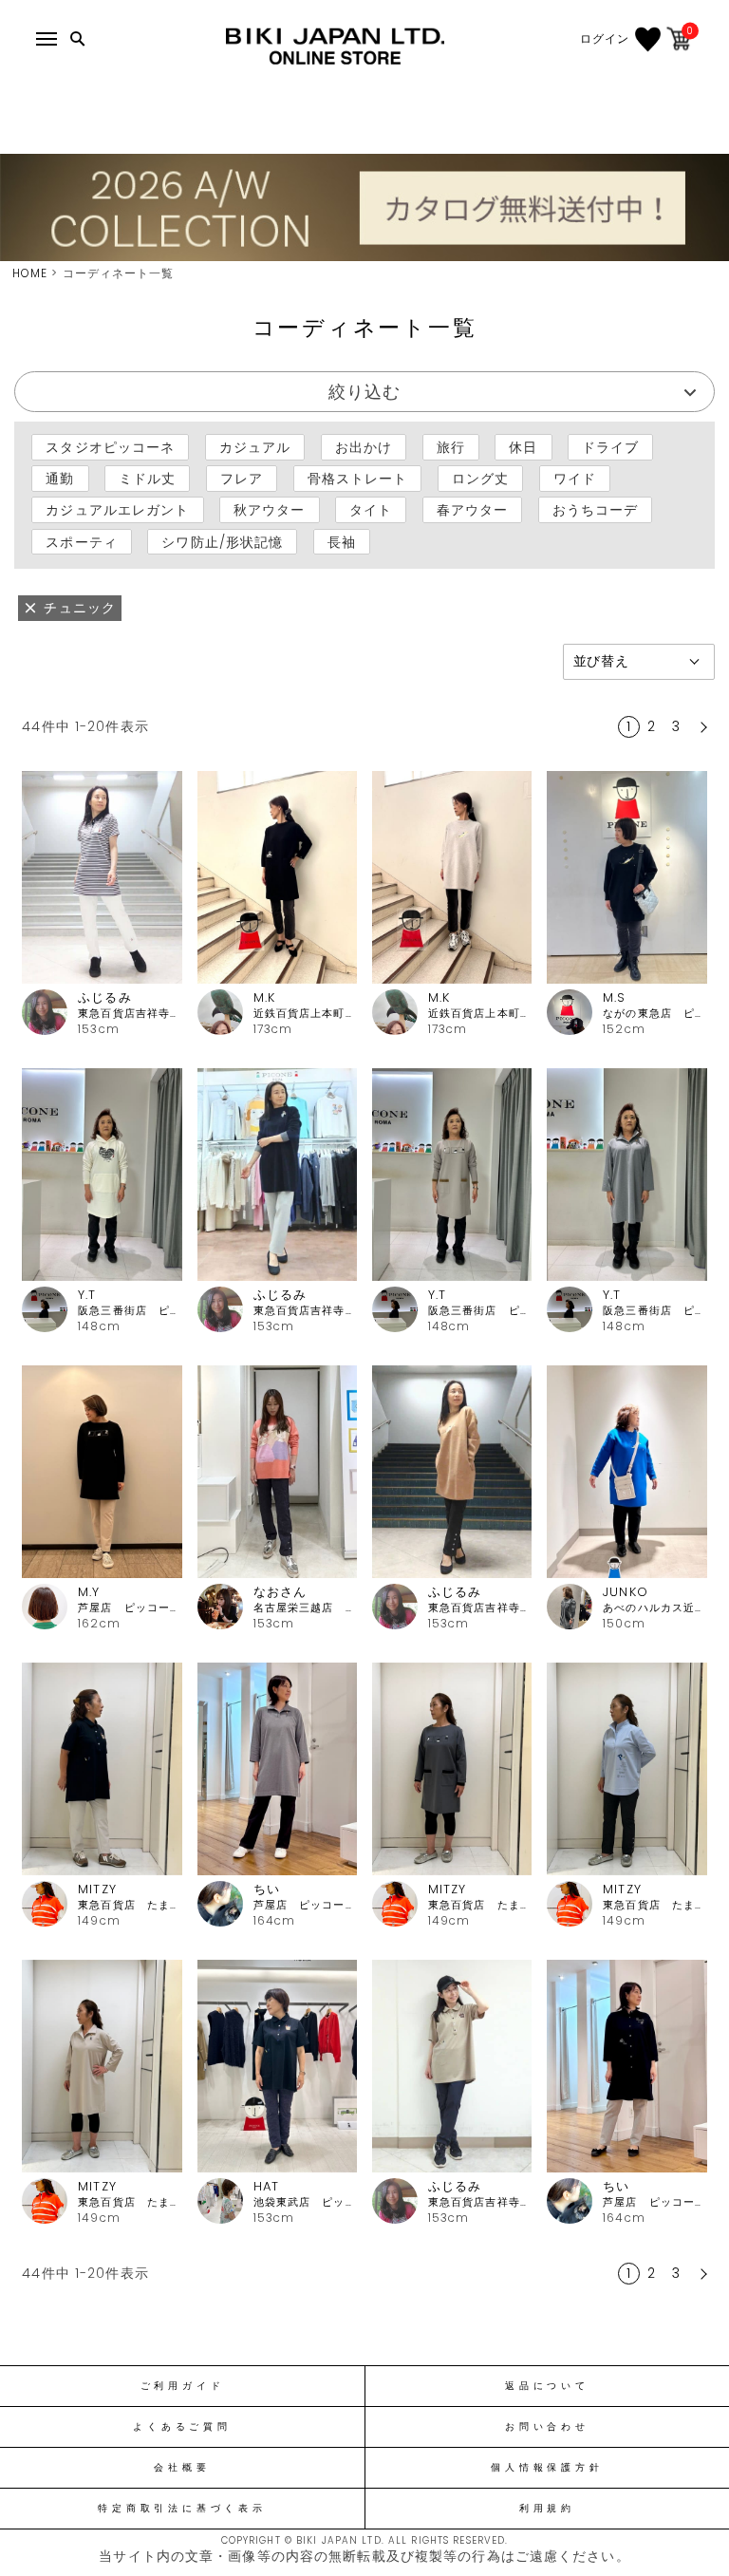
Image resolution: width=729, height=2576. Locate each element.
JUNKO (626, 1592)
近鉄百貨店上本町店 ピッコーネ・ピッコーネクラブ (305, 1014)
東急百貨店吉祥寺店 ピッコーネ (130, 1014)
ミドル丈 (147, 479)
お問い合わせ (547, 2427)
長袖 (342, 541)
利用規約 (547, 2509)
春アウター (473, 510)
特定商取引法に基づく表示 (182, 2509)
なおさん (280, 1592)
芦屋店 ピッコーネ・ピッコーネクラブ (130, 1608)
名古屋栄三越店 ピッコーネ (305, 1608)
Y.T (87, 1295)
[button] (701, 727)
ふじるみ (104, 997)
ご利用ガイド (183, 2386)
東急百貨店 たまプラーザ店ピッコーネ (130, 1905)
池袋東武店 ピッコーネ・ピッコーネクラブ (305, 2202)
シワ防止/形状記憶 (222, 541)
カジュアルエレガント (117, 510)
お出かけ (364, 447)
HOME (30, 273)
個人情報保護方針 (547, 2468)
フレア (242, 479)
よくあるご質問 (182, 2427)
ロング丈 (480, 479)
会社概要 (182, 2468)
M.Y (89, 1592)
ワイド (575, 479)
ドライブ (610, 447)
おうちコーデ (596, 510)
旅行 (451, 447)
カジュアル (255, 447)
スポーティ (82, 541)
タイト (371, 510)
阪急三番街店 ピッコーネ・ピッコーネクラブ (130, 1311)
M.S (614, 997)
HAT (266, 2186)
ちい (267, 1889)
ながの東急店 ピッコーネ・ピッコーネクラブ (654, 1014)
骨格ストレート (358, 479)
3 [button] (676, 726)
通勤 (60, 479)
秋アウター (270, 510)
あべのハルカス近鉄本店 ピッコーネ (654, 1608)
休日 (523, 447)
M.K (264, 997)
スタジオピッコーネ (110, 447)
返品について (547, 2386)
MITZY (97, 1889)
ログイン (605, 39)
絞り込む (364, 392)
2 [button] (652, 726)
